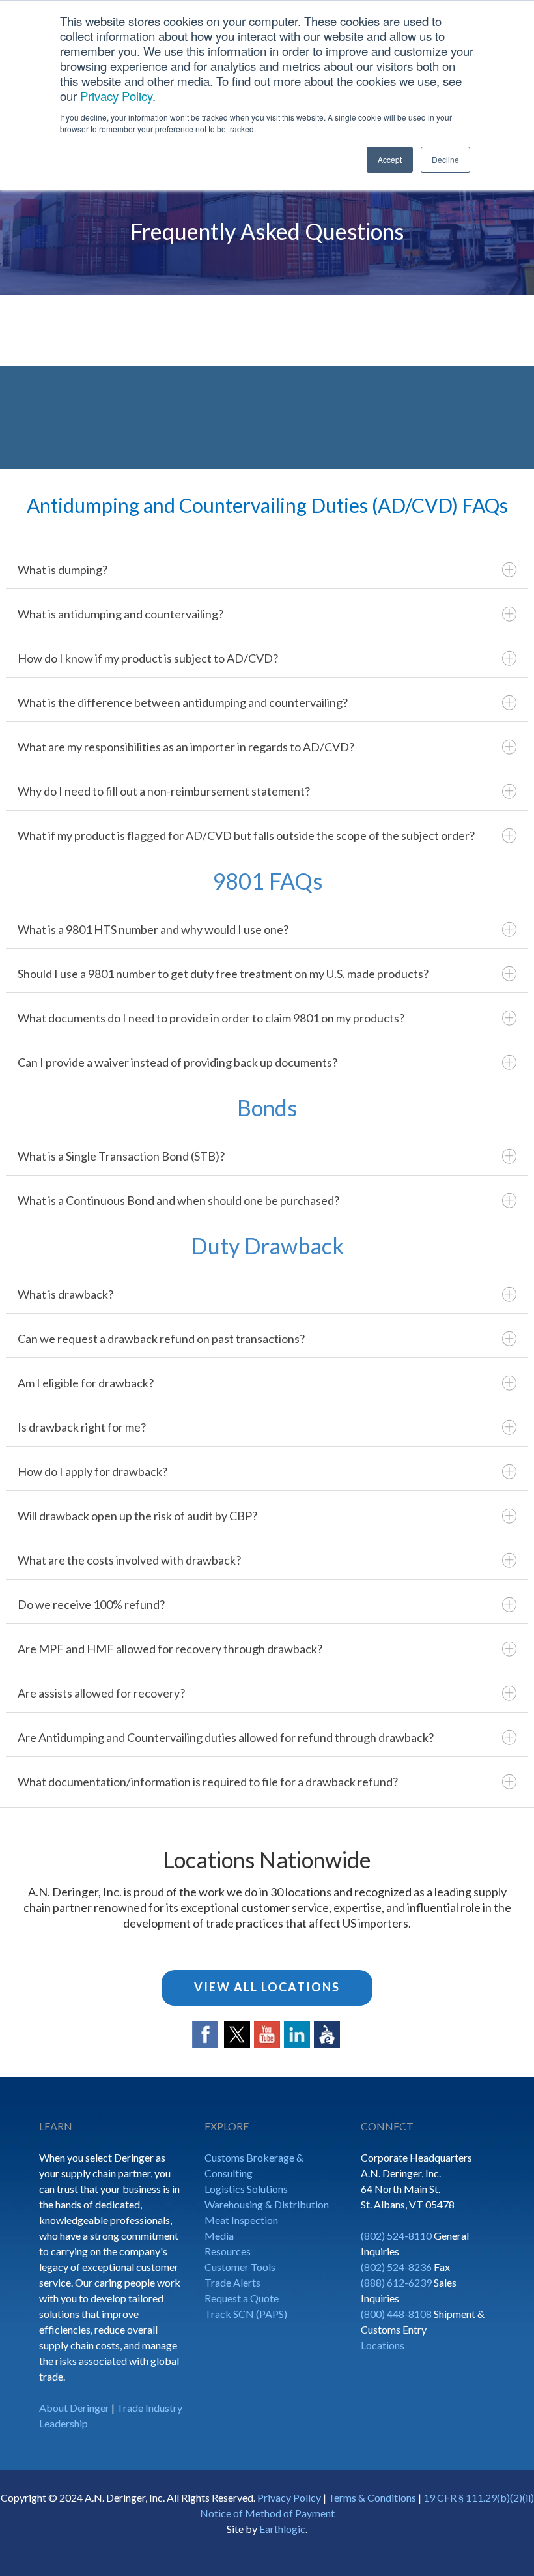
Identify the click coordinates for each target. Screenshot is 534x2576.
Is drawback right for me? (82, 1427)
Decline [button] (445, 159)
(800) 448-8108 (396, 2314)
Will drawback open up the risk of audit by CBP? (137, 1516)
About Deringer (74, 2408)
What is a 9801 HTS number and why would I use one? (153, 929)
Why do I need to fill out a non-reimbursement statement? (164, 791)
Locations (383, 2345)
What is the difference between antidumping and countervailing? (183, 702)
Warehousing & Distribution (267, 2204)
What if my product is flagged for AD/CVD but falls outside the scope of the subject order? (246, 835)
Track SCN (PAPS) (246, 2314)
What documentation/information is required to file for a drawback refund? (208, 1782)
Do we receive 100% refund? (91, 1604)
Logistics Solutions (246, 2189)
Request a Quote (242, 2298)
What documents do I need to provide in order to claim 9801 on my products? (211, 1018)
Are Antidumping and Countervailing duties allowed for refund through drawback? (226, 1737)
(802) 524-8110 (396, 2236)
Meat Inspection (241, 2220)
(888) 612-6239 (396, 2282)
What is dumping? (63, 570)
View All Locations (267, 1987)
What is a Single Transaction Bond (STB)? (121, 1156)
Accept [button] (390, 159)
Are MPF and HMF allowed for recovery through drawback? (170, 1649)
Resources (228, 2251)
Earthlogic (282, 2529)
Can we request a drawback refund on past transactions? (161, 1339)
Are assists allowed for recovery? (101, 1693)
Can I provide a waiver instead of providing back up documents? (177, 1062)
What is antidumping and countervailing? (120, 614)
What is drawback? (65, 1294)
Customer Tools (240, 2267)
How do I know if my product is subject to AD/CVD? (148, 658)
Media (219, 2236)
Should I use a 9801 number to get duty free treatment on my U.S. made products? (223, 974)
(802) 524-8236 (396, 2267)
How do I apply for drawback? (92, 1471)
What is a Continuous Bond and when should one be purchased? (178, 1200)
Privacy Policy (116, 96)
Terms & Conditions (372, 2497)
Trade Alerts (232, 2282)
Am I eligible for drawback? (86, 1383)
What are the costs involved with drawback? (129, 1560)
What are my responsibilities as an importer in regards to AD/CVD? (186, 747)
